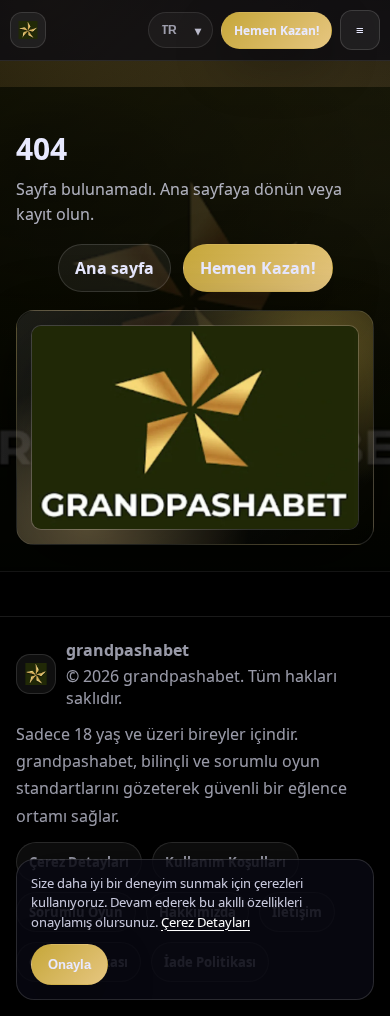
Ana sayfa (114, 268)
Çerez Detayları (205, 922)
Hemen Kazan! (276, 30)
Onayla (69, 964)
